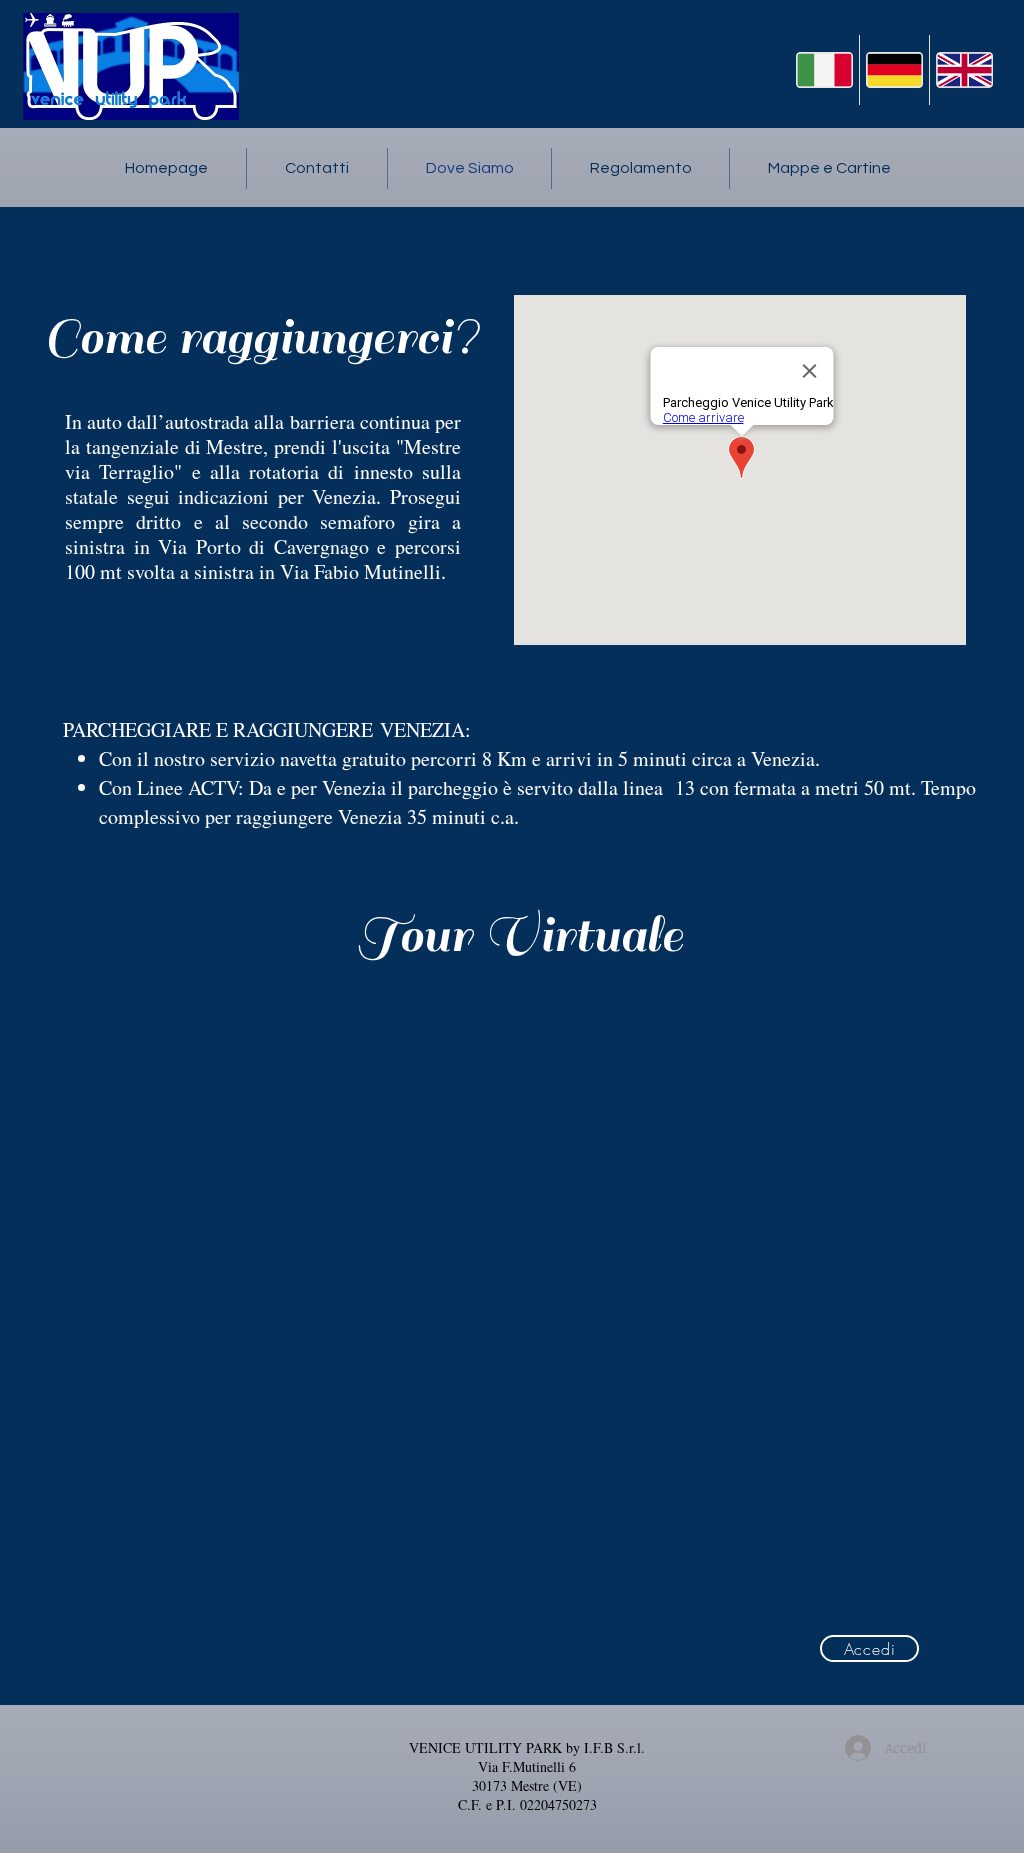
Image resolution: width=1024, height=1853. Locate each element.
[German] (894, 70)
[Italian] (824, 70)
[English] (964, 70)
